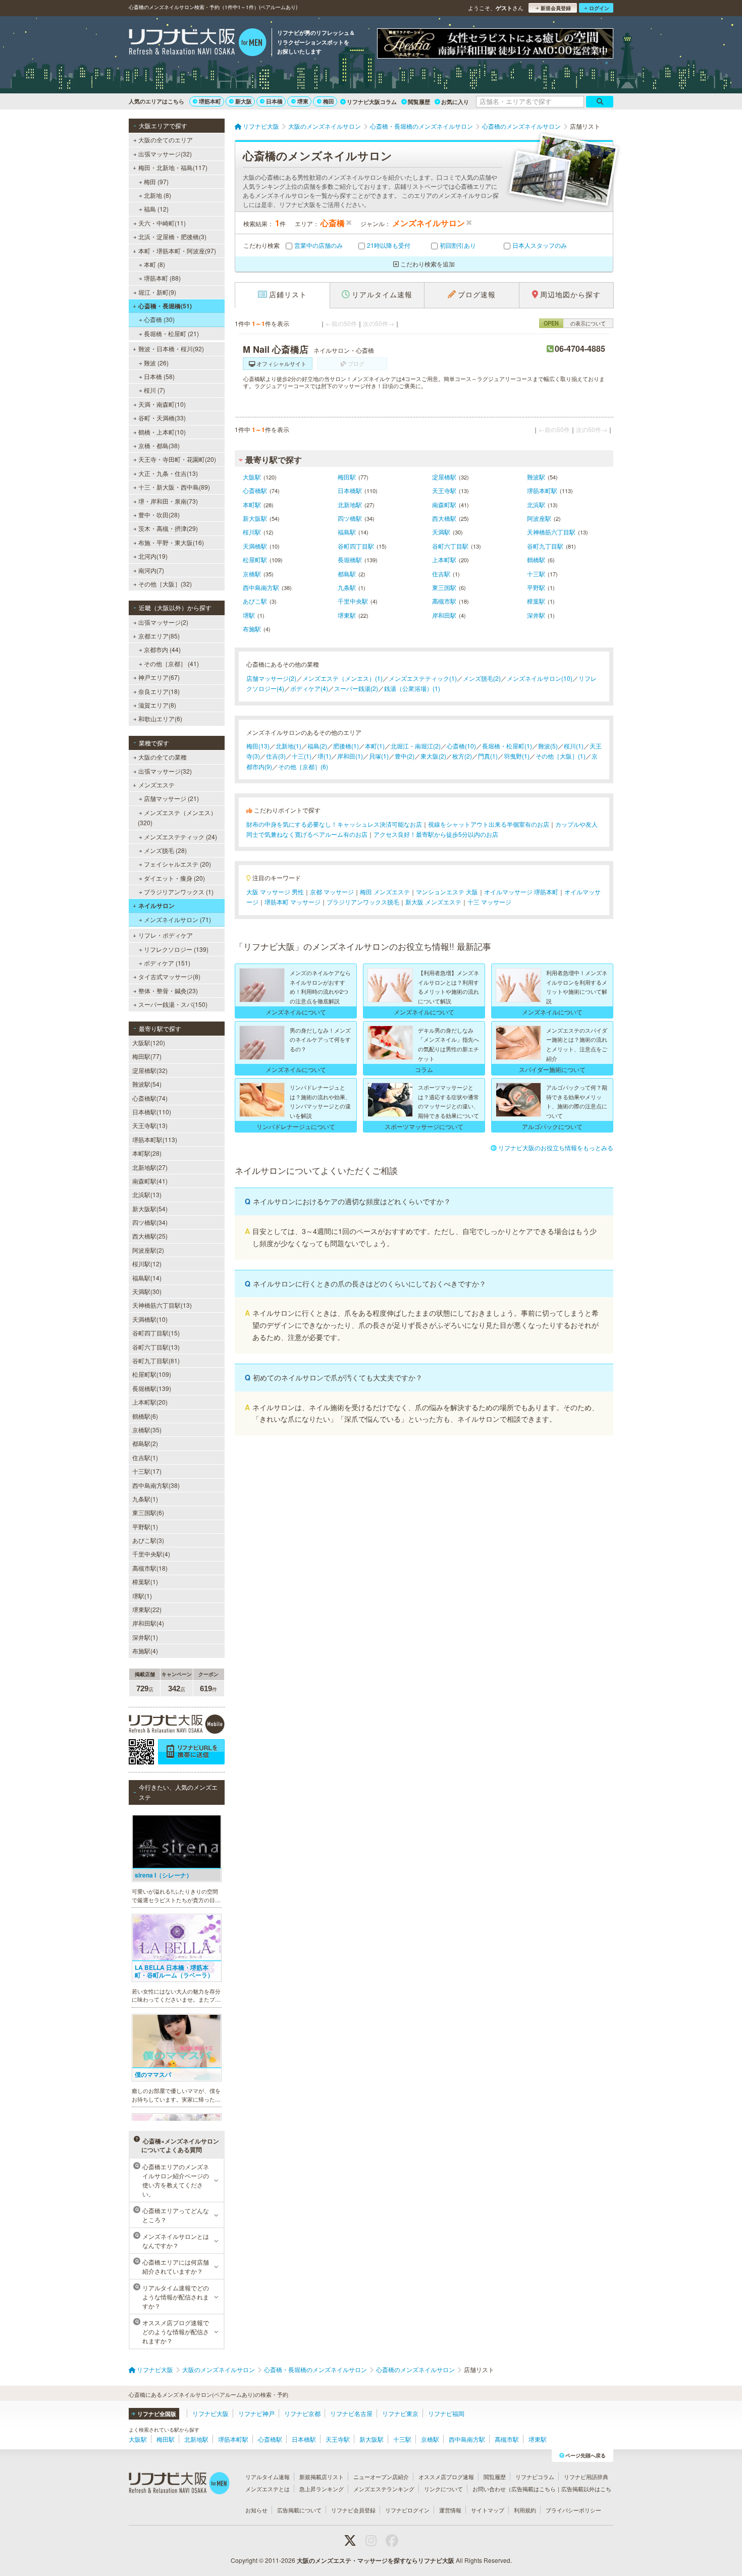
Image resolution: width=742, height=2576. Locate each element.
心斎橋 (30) (159, 319)
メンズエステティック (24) (180, 837)
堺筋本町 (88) (162, 278)
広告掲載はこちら (534, 2489)
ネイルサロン (156, 905)
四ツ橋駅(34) (150, 1222)
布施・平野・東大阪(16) (171, 542)
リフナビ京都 (302, 2413)
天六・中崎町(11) (162, 223)
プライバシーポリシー (573, 2510)
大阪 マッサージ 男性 (275, 892)
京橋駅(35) (147, 1430)
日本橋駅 (350, 490)
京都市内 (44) (162, 649)
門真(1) (488, 756)
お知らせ (256, 2510)
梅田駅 (347, 477)
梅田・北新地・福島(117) (173, 167)
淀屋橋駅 (444, 477)
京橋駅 (252, 574)
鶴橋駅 (536, 559)
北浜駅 (536, 504)
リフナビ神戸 (256, 2413)
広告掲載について (299, 2510)
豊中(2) (405, 756)
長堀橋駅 (350, 559)
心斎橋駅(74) (150, 1098)
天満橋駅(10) (150, 1319)
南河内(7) (151, 570)
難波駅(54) (147, 1084)
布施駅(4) (145, 1651)
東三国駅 (444, 587)
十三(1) (302, 756)
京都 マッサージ (332, 892)
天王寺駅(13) (150, 1125)
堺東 (303, 101)
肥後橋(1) (346, 746)
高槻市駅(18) (150, 1568)
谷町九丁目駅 (545, 546)
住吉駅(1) (145, 1457)
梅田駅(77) (147, 1056)
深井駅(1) (145, 1637)
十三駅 (536, 574)
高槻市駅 (444, 601)
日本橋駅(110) (152, 1112)
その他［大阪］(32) (165, 584)
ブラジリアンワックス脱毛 (363, 902)
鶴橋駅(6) (145, 1416)
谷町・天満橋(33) (162, 418)
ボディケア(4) (309, 688)
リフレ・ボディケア (166, 935)
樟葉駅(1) (145, 1581)
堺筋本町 (210, 101)
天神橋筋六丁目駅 (551, 532)
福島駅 (347, 532)
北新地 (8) (157, 195)
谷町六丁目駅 (450, 546)
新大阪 (244, 101)
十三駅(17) (147, 1471)
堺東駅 (347, 615)
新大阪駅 (255, 518)
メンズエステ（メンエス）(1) (342, 678)
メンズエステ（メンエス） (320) (177, 817)
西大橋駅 (444, 518)
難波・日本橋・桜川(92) (171, 348)
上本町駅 (444, 559)
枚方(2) (462, 756)
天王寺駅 (444, 490)
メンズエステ (156, 785)
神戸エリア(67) (159, 677)
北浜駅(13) (147, 1194)
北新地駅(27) (150, 1167)
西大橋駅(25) (150, 1236)
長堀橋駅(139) (152, 1388)
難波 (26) (156, 363)
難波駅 (536, 477)
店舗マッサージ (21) (171, 798)
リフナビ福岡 (446, 2413)
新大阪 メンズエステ (433, 902)
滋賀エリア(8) (157, 705)
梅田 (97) (156, 181)
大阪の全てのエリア (166, 140)
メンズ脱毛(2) (482, 678)
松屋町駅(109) (152, 1374)
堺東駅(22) (147, 1609)
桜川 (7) (154, 390)
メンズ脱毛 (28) (165, 850)
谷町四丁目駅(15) (156, 1333)
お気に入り (455, 102)
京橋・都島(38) (159, 445)
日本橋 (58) (159, 376)
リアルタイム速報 (268, 2477)
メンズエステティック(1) (423, 678)
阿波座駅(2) (148, 1250)
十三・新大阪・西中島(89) (174, 487)
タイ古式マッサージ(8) (169, 976)
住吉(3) (276, 756)
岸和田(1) (350, 756)
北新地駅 (350, 504)
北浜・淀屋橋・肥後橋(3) (172, 236)
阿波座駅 (539, 518)
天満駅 (441, 532)
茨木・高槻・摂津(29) (168, 528)
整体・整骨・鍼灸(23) (168, 990)
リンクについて (443, 2489)
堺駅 (249, 615)
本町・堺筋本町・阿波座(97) (177, 251)
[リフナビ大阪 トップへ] (198, 43)
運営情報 (450, 2510)
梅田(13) (258, 746)
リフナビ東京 (400, 2413)
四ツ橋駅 (350, 518)
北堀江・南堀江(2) (416, 746)
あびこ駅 (255, 601)
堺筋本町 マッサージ (293, 902)
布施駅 (252, 629)
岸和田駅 (444, 615)
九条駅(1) (145, 1499)
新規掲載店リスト (322, 2477)
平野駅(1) (145, 1526)
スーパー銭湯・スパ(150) (173, 1004)
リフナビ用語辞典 (586, 2477)
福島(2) (317, 746)
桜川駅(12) (147, 1264)
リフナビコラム (535, 2477)
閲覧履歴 (419, 102)
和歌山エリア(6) (160, 718)
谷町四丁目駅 (356, 546)
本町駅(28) (147, 1153)
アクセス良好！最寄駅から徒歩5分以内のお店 (436, 834)
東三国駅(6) (148, 1512)
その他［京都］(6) (303, 766)
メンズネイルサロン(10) (540, 678)
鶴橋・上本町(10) (162, 432)
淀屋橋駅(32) (150, 1070)
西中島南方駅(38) (156, 1485)
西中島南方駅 (261, 587)
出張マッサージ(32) (165, 154)
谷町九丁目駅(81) (156, 1360)
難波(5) (548, 746)
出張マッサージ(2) (163, 622)
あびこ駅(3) (148, 1540)
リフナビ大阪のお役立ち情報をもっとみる (556, 1147)
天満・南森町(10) (162, 404)
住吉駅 (441, 574)
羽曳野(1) (517, 756)
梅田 (329, 101)
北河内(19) (153, 556)
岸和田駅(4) (148, 1623)
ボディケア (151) (167, 963)
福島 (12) (156, 209)
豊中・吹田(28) (159, 515)
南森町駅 (444, 504)
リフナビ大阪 (210, 2413)
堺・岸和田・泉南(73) (168, 501)
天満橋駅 (255, 546)
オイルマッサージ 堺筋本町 (521, 892)
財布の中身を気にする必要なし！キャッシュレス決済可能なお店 (334, 824)
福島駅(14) (147, 1278)
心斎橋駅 (255, 490)
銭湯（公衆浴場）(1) (412, 688)
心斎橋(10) (461, 746)
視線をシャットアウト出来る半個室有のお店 (489, 824)
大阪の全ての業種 (163, 757)
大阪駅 (252, 477)
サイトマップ (488, 2510)
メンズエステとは (268, 2489)
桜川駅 (252, 532)
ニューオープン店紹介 (381, 2477)
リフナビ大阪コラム (372, 102)
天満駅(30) (147, 1291)
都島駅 (347, 574)
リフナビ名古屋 (351, 2413)
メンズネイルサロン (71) (177, 919)
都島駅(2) (145, 1443)
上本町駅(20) (150, 1402)
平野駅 (536, 587)
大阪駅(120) (149, 1042)
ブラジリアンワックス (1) (179, 892)
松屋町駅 (255, 559)
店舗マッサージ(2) (271, 678)
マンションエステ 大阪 (447, 892)
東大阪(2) (433, 756)
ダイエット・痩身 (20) (174, 878)
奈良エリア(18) (159, 691)
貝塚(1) (379, 756)
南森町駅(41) (150, 1181)
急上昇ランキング (322, 2489)
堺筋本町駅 (542, 490)
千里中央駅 (353, 601)
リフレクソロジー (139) (176, 949)
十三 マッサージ (489, 902)
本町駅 (252, 504)
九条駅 (347, 587)
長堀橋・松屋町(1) (507, 746)
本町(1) (375, 746)
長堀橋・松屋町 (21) (171, 333)
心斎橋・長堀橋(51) (165, 306)
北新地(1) (288, 746)
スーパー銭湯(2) (356, 688)
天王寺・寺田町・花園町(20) (177, 459)
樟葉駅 (536, 601)
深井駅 (536, 615)
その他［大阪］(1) (561, 756)
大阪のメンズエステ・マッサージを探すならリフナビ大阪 (376, 2560)
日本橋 (274, 101)
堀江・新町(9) (157, 292)
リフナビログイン (407, 2510)
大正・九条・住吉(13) (168, 473)
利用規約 (525, 2510)
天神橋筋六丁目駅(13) (162, 1305)
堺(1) (324, 756)
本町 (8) (154, 264)
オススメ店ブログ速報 (446, 2477)
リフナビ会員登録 (353, 2510)
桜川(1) (574, 746)
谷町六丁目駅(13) (156, 1347)
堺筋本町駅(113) (155, 1139)
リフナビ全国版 (157, 2414)
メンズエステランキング (384, 2489)
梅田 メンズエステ (385, 892)
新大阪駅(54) (150, 1209)
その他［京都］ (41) (171, 663)
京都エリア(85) (159, 636)
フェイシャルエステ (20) (177, 864)
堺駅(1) (142, 1596)
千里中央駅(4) (151, 1554)
